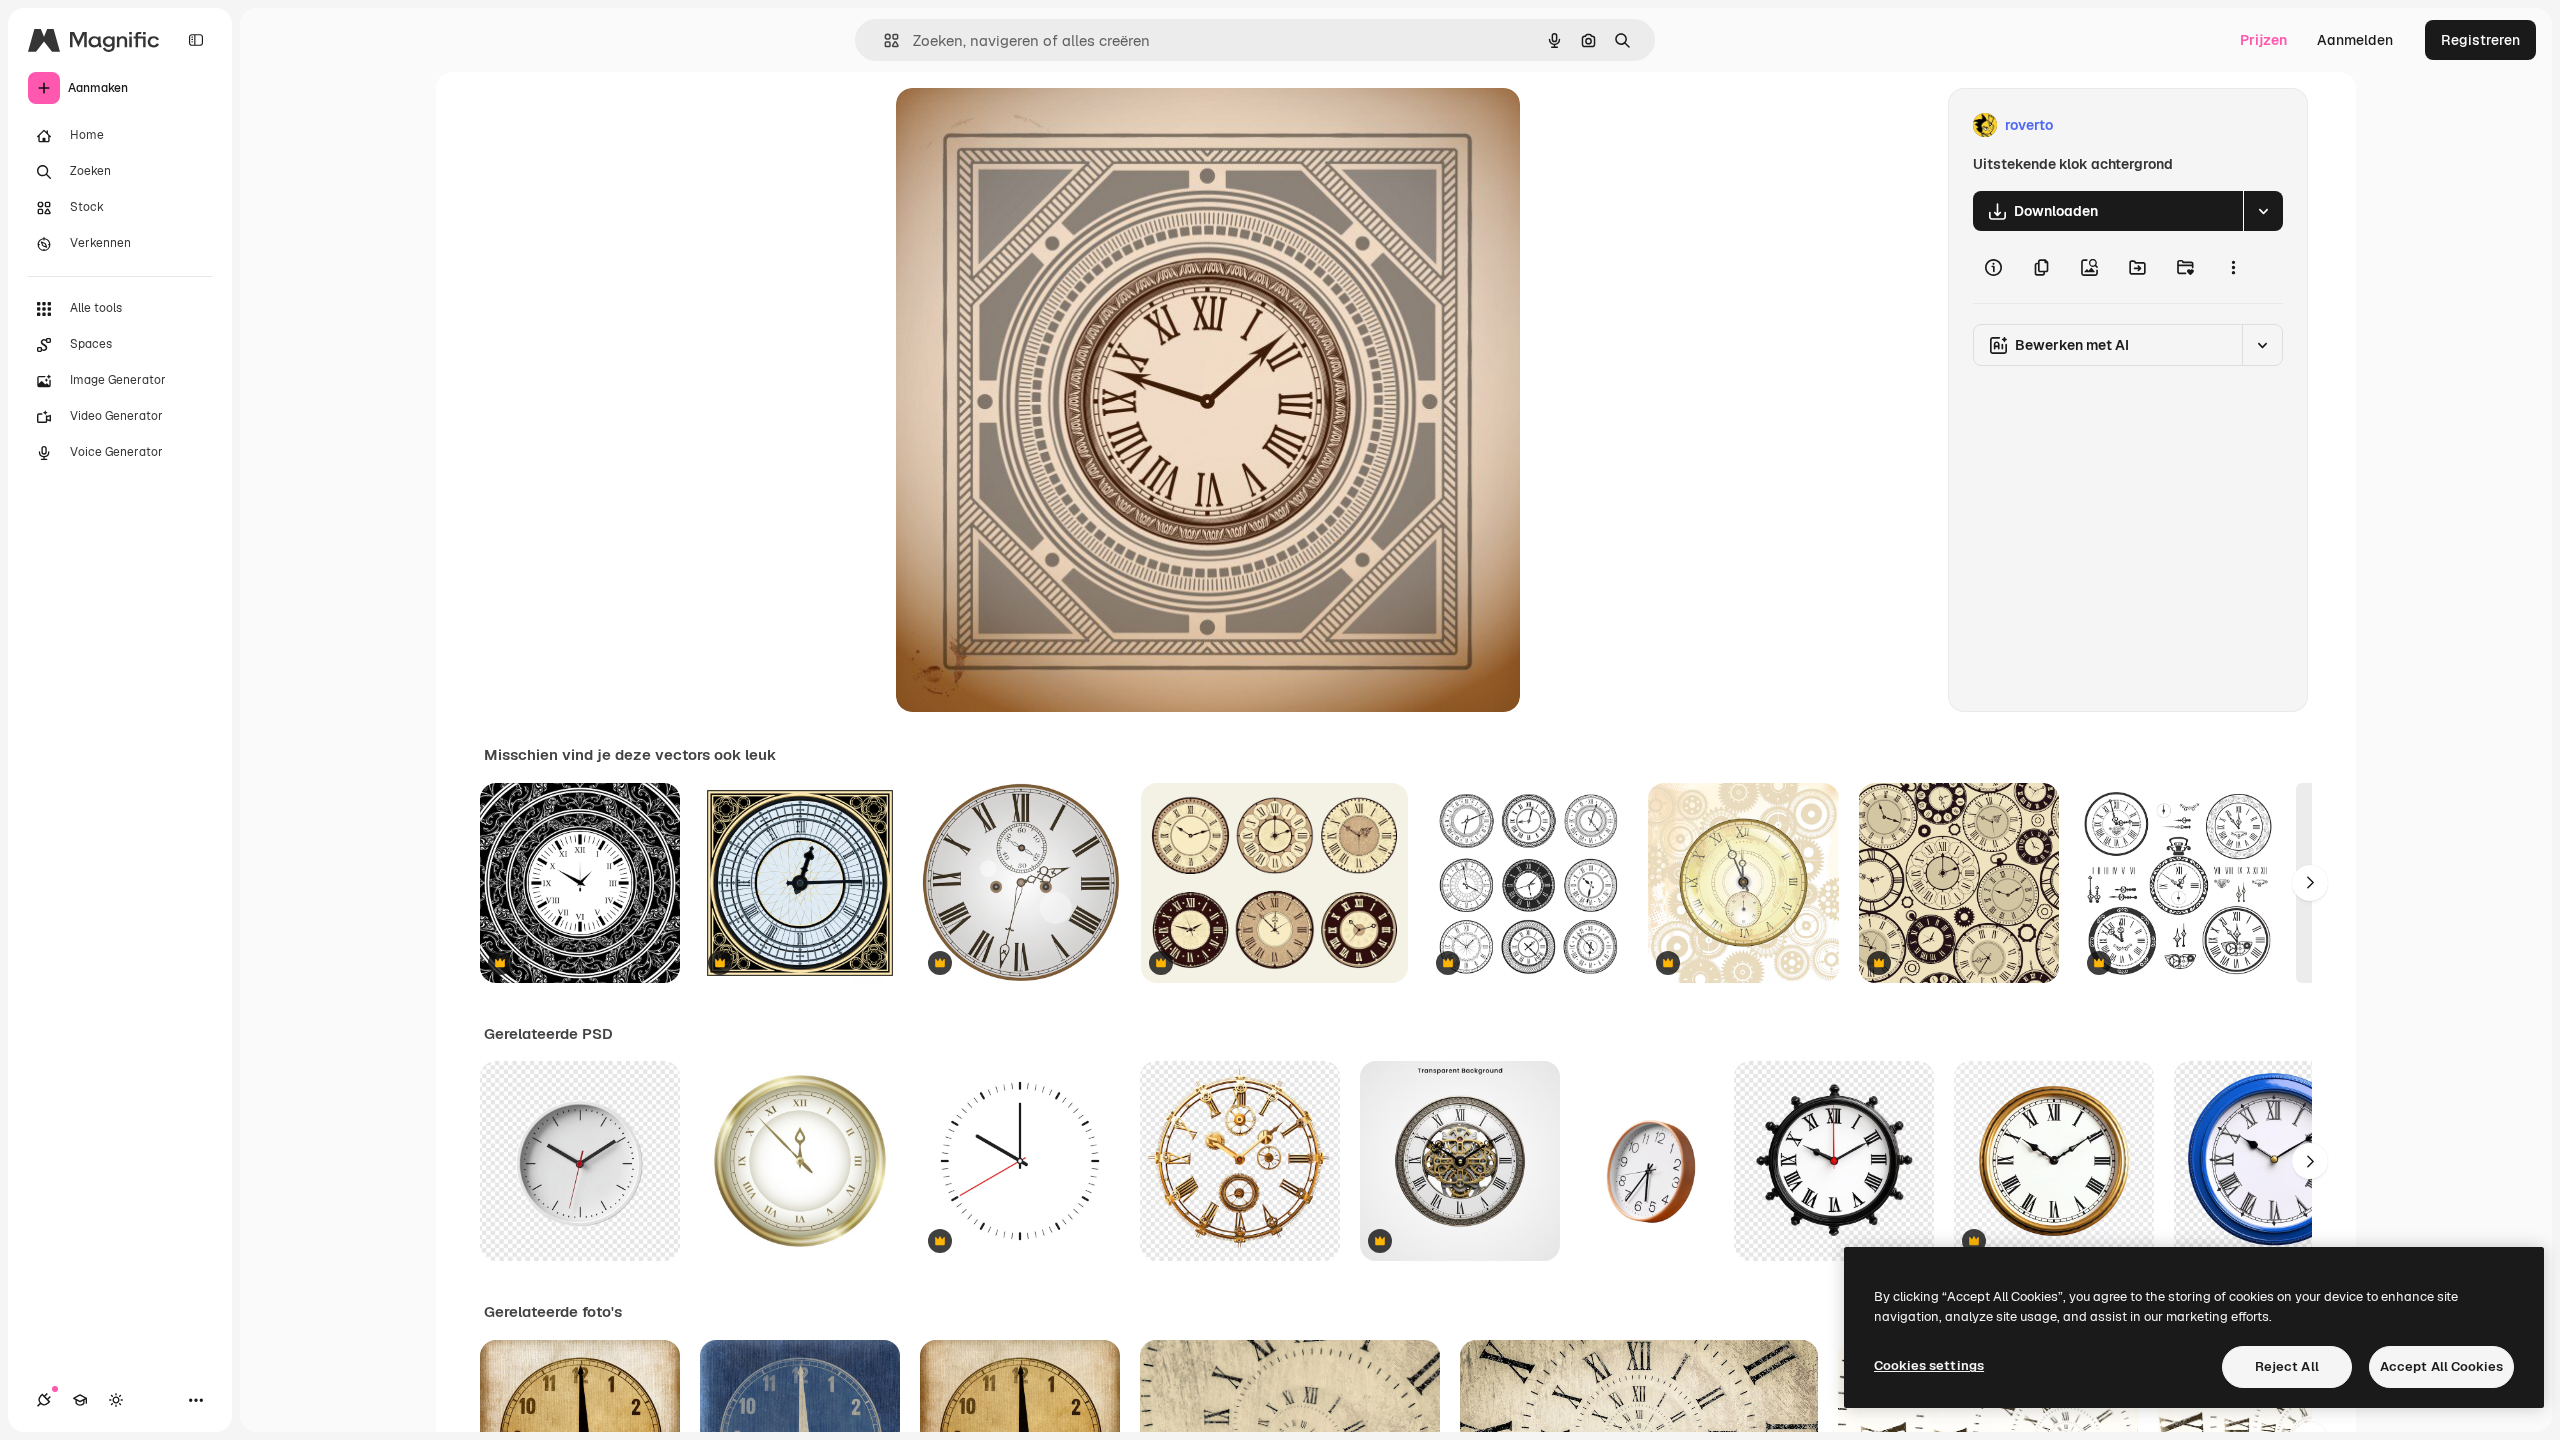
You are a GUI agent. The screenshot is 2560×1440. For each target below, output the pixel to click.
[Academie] (80, 1400)
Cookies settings (1929, 1365)
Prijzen (2263, 40)
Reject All (2287, 1366)
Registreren (2480, 40)
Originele (1027, 125)
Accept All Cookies (2441, 1366)
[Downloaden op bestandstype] (2263, 211)
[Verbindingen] (44, 1400)
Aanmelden (2355, 40)
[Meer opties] (2233, 267)
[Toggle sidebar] (196, 40)
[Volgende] (2310, 883)
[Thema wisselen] (116, 1400)
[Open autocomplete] (883, 40)
